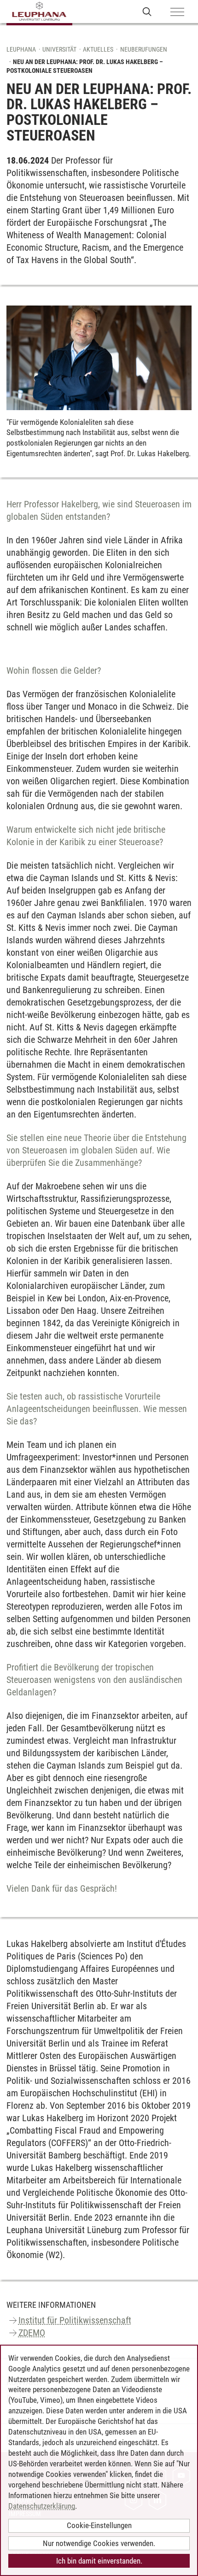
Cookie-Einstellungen (99, 2525)
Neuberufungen (144, 49)
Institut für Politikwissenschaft (75, 2320)
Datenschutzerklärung (42, 2506)
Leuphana (21, 49)
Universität (59, 49)
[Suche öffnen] (147, 11)
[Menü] (177, 12)
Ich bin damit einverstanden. (99, 2561)
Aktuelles (98, 49)
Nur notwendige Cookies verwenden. (99, 2543)
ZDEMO (32, 2333)
